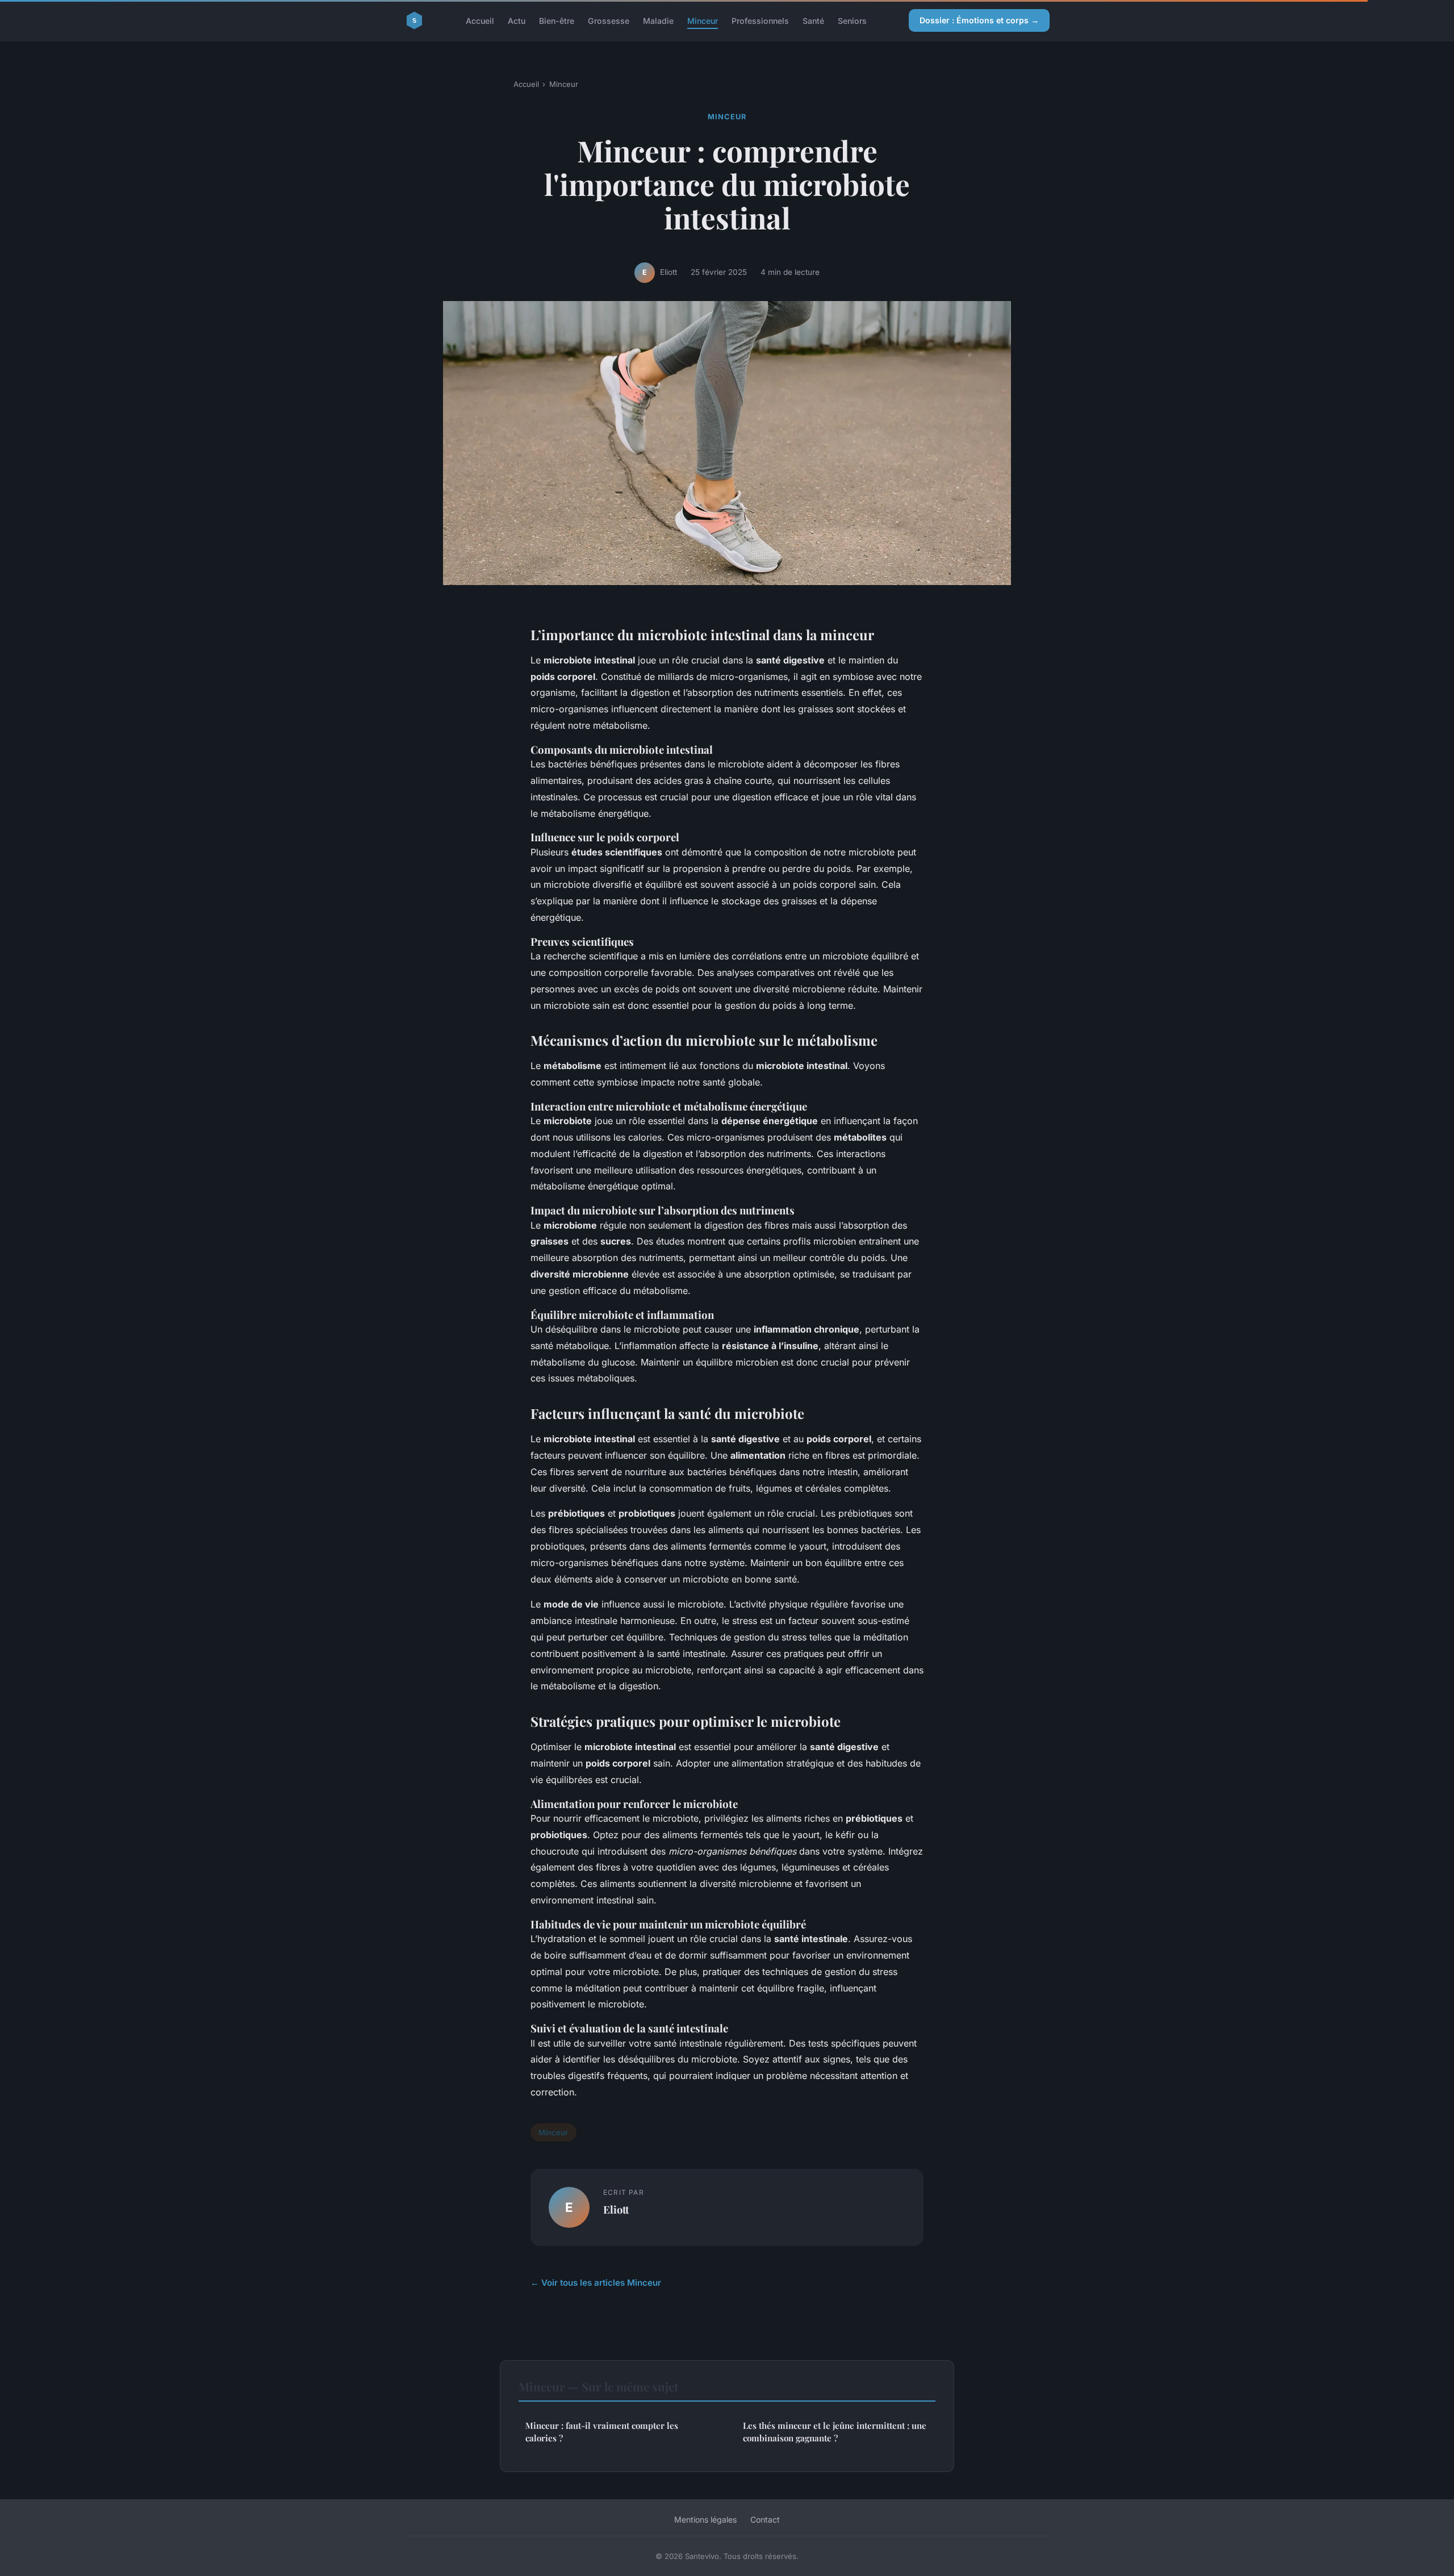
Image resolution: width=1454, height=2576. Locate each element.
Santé (813, 20)
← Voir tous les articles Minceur (596, 2283)
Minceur (703, 20)
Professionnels (760, 20)
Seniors (852, 20)
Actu (517, 20)
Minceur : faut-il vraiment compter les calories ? (602, 2431)
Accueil (480, 20)
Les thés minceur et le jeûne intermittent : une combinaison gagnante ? (835, 2431)
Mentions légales (705, 2519)
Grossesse (609, 20)
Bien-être (557, 20)
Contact (765, 2519)
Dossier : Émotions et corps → (979, 20)
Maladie (658, 20)
